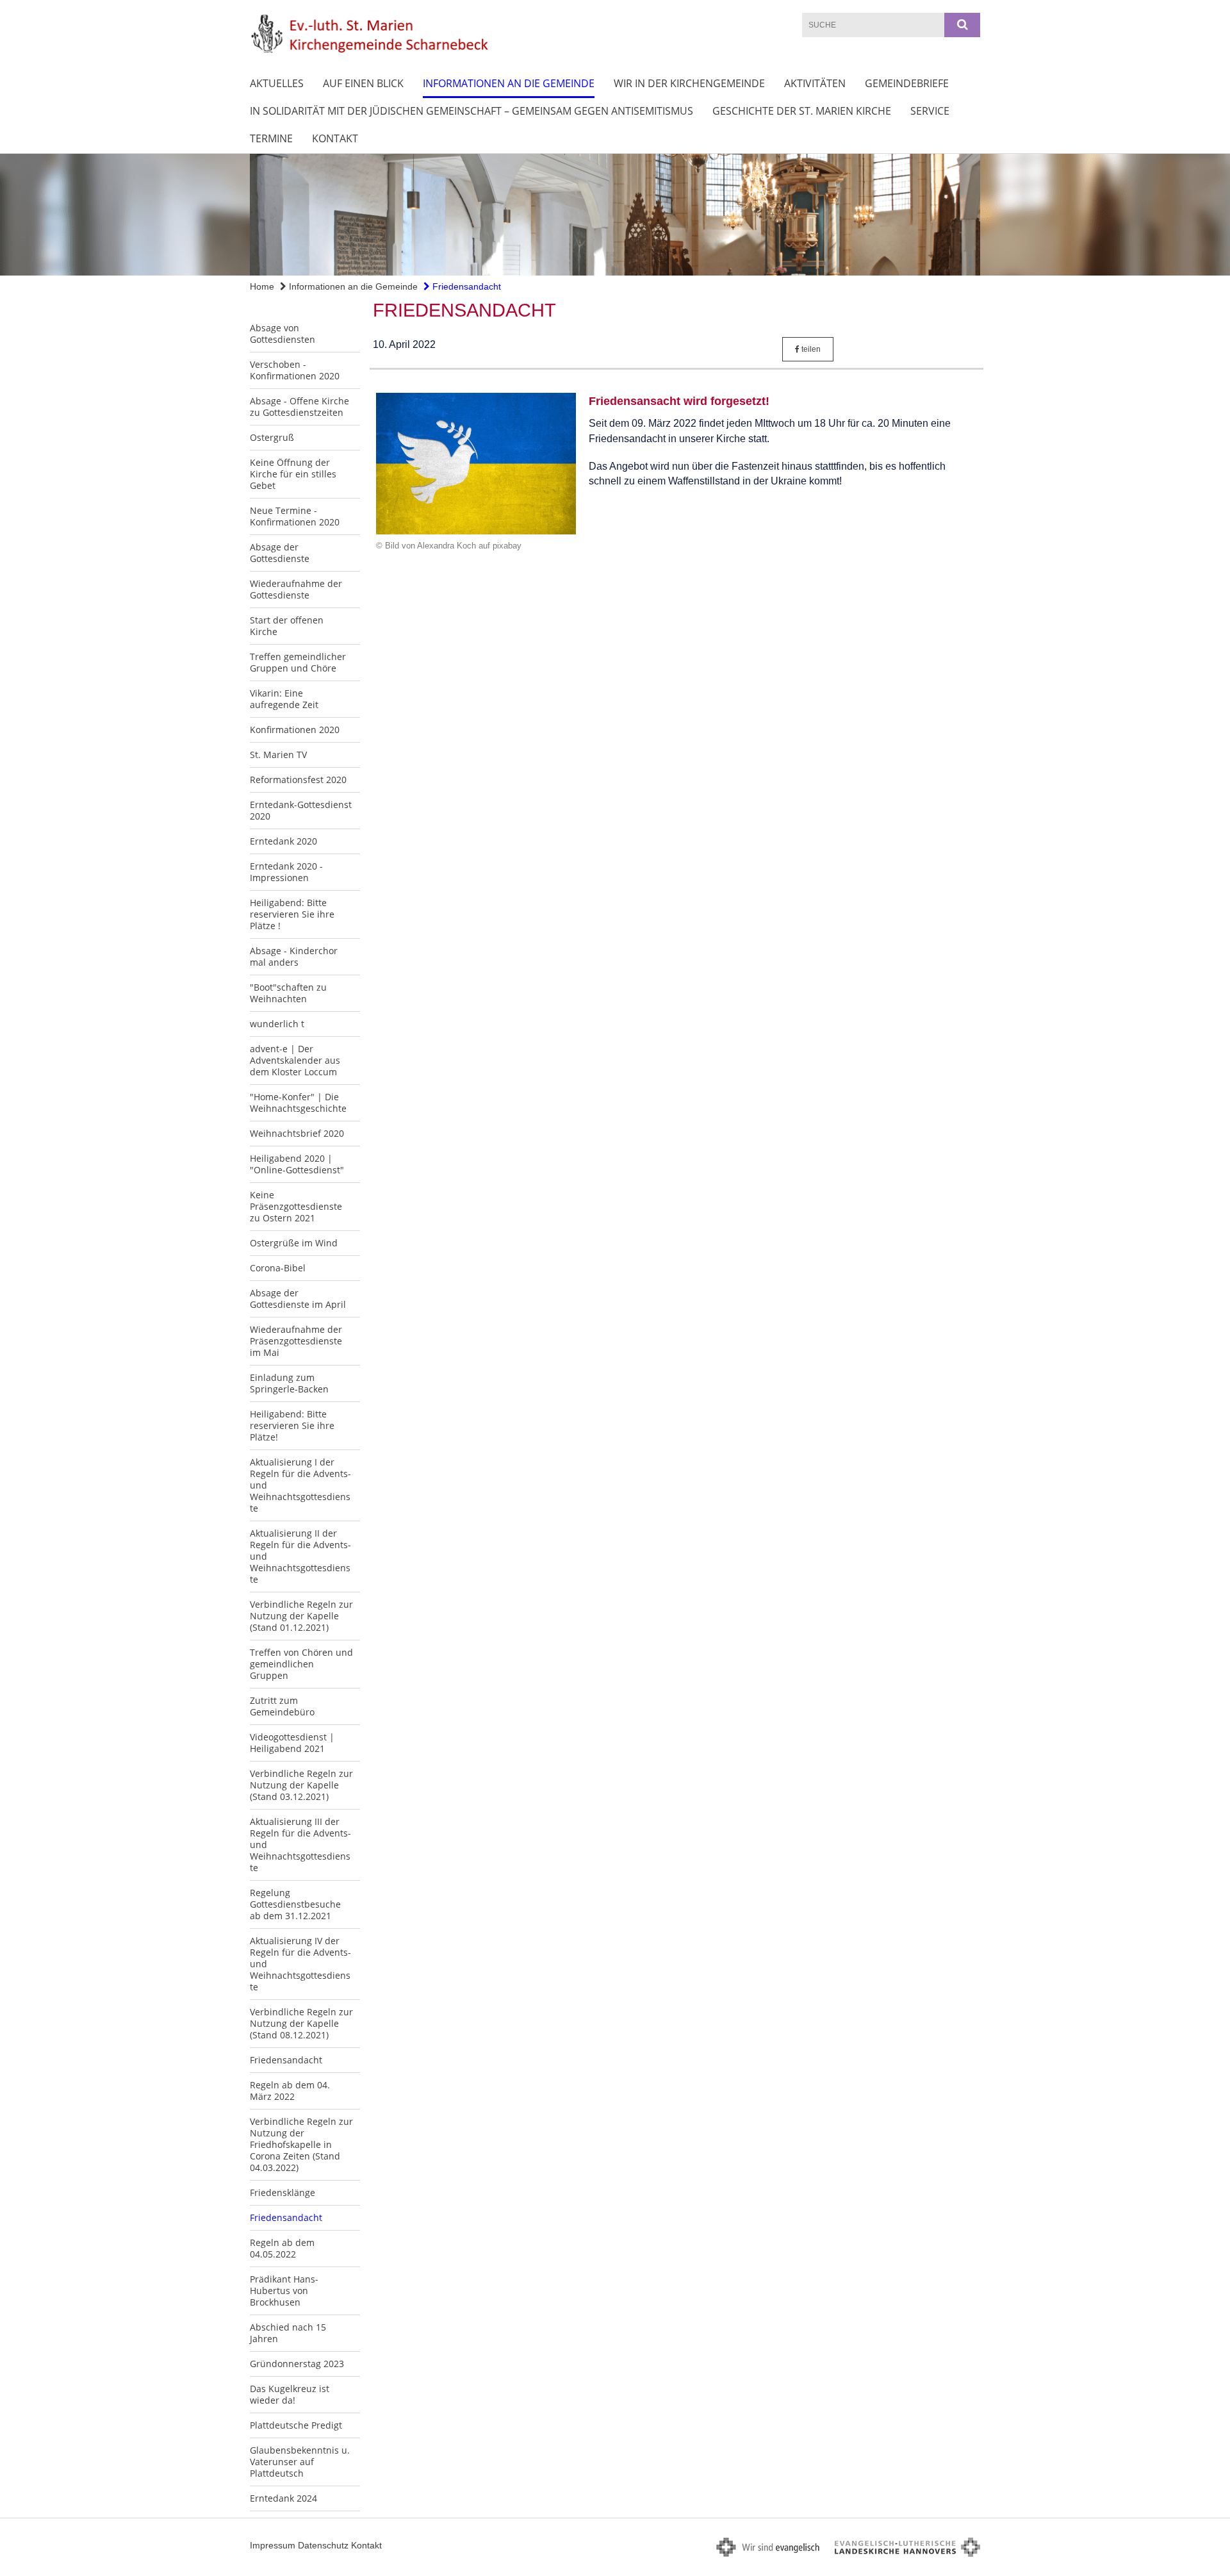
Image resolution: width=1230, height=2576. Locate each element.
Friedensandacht (465, 286)
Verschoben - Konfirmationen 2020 (295, 370)
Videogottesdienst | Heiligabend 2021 (292, 1743)
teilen (810, 349)
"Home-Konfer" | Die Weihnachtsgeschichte (298, 1102)
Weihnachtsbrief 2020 (297, 1133)
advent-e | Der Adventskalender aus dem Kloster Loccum (295, 1060)
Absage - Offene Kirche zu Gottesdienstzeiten (299, 407)
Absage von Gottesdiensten (283, 334)
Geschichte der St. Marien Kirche (802, 111)
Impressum (273, 2545)
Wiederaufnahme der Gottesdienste (296, 589)
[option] (615, 215)
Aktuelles (277, 83)
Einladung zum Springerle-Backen (289, 1383)
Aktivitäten (815, 83)
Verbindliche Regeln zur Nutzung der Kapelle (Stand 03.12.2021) (301, 1785)
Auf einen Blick (363, 83)
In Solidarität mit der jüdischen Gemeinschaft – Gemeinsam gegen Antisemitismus (471, 111)
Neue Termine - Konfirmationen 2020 (295, 516)
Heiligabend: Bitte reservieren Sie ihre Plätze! (292, 1425)
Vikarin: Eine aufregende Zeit (284, 699)
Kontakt (335, 138)
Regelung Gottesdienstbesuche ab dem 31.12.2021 (295, 1904)
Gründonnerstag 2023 (297, 2364)
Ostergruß (272, 437)
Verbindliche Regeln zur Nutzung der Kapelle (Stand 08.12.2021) (301, 2023)
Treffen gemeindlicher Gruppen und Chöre (298, 662)
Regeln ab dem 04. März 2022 (290, 2091)
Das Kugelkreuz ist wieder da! (290, 2394)
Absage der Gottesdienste (280, 553)
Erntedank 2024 (283, 2498)
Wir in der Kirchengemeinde (689, 83)
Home (262, 286)
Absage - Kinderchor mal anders (294, 956)
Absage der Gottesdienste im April (298, 1299)
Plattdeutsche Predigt (296, 2425)
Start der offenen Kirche (287, 626)
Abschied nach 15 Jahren (288, 2333)
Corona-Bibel (278, 1268)
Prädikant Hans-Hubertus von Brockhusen (284, 2291)
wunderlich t (277, 1024)
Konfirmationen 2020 (295, 730)
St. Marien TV (278, 755)
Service (930, 111)
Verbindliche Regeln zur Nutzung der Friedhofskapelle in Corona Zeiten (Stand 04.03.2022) (301, 2144)
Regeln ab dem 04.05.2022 (282, 2248)
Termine (271, 138)
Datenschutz (323, 2545)
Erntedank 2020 (283, 841)
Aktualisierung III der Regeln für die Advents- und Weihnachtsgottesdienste (300, 1845)
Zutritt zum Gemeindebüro (282, 1706)
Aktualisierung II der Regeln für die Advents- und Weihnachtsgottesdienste (300, 1556)
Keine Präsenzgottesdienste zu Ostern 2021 (296, 1206)
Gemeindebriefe (907, 83)
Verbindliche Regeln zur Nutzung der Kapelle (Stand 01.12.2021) (301, 1616)
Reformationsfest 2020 (298, 780)
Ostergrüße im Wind (294, 1243)
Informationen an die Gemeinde (509, 83)
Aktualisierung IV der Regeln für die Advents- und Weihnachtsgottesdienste (300, 1964)
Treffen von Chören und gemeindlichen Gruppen (301, 1664)
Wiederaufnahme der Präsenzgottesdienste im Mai (296, 1341)
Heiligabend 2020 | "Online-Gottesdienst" (297, 1164)
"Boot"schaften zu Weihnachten (288, 993)
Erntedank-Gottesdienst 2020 (301, 810)
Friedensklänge (283, 2192)
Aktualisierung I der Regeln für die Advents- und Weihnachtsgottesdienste (300, 1485)
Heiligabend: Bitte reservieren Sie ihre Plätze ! (292, 914)
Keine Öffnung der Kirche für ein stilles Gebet (293, 474)
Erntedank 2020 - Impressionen (286, 872)
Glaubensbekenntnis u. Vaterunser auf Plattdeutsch (300, 2462)
